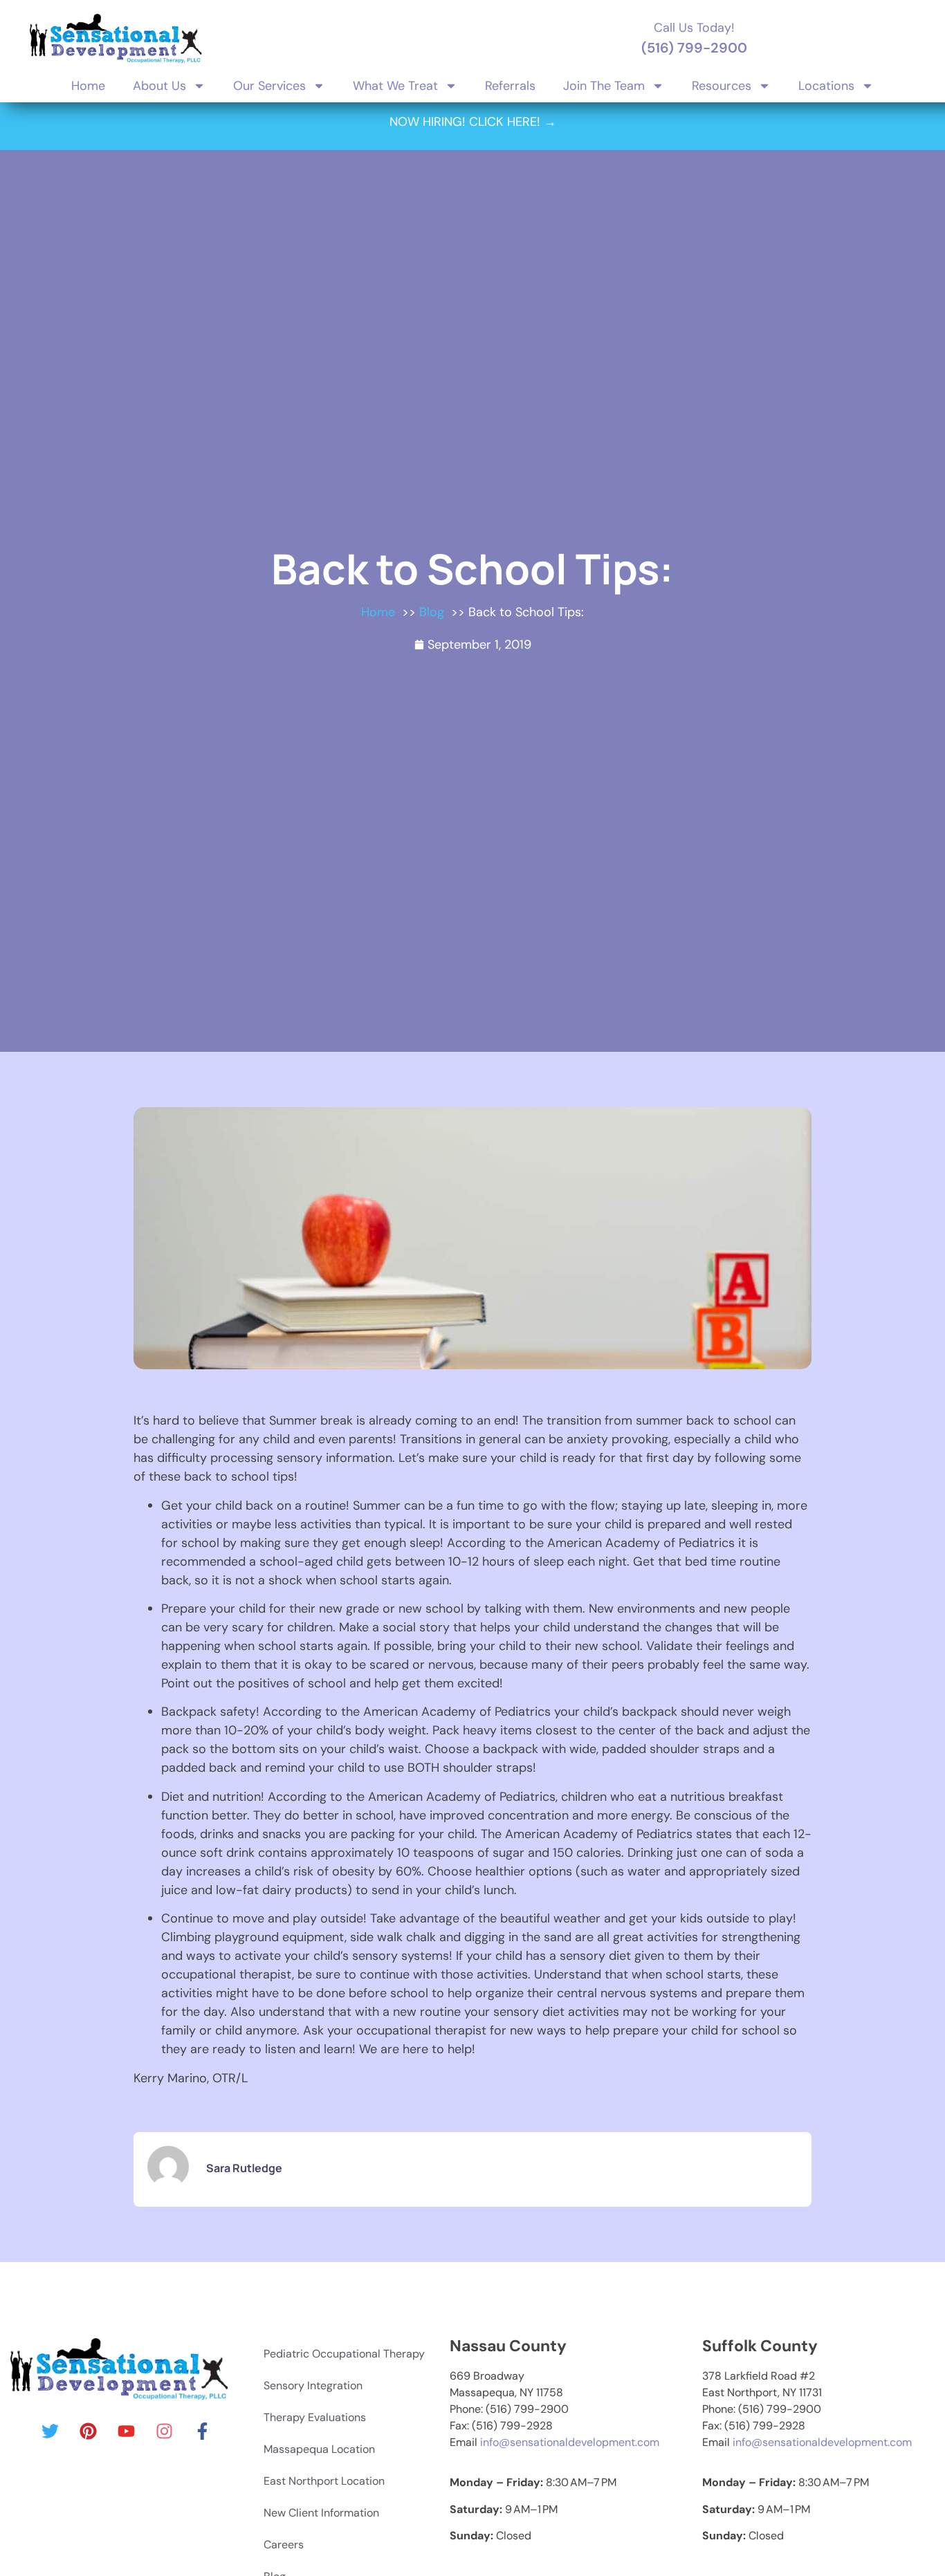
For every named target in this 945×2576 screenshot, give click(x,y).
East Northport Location (324, 2481)
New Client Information (321, 2513)
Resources (722, 86)
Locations (826, 86)
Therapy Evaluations (315, 2417)
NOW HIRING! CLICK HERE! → (473, 122)
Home (88, 86)
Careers (284, 2545)
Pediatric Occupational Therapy (344, 2354)
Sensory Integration (313, 2385)
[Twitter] (51, 2431)
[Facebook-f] (203, 2431)
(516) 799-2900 (694, 48)
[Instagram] (165, 2431)
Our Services (269, 86)
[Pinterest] (89, 2431)
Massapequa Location (319, 2449)
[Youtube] (127, 2431)
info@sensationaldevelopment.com (570, 2442)
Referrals (510, 86)
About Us (159, 86)
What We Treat (395, 86)
